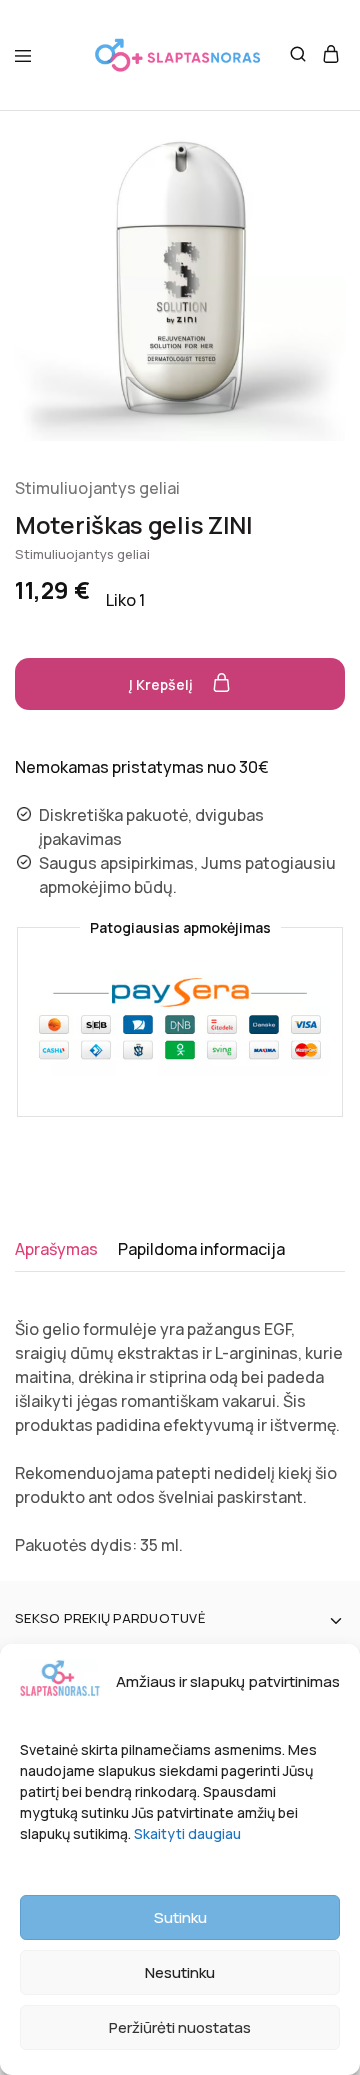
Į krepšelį (162, 684)
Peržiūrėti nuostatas (180, 2027)
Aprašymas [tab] (56, 1249)
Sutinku (180, 1917)
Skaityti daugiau (187, 1833)
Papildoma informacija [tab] (201, 1249)
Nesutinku (180, 1972)
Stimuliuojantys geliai (97, 488)
